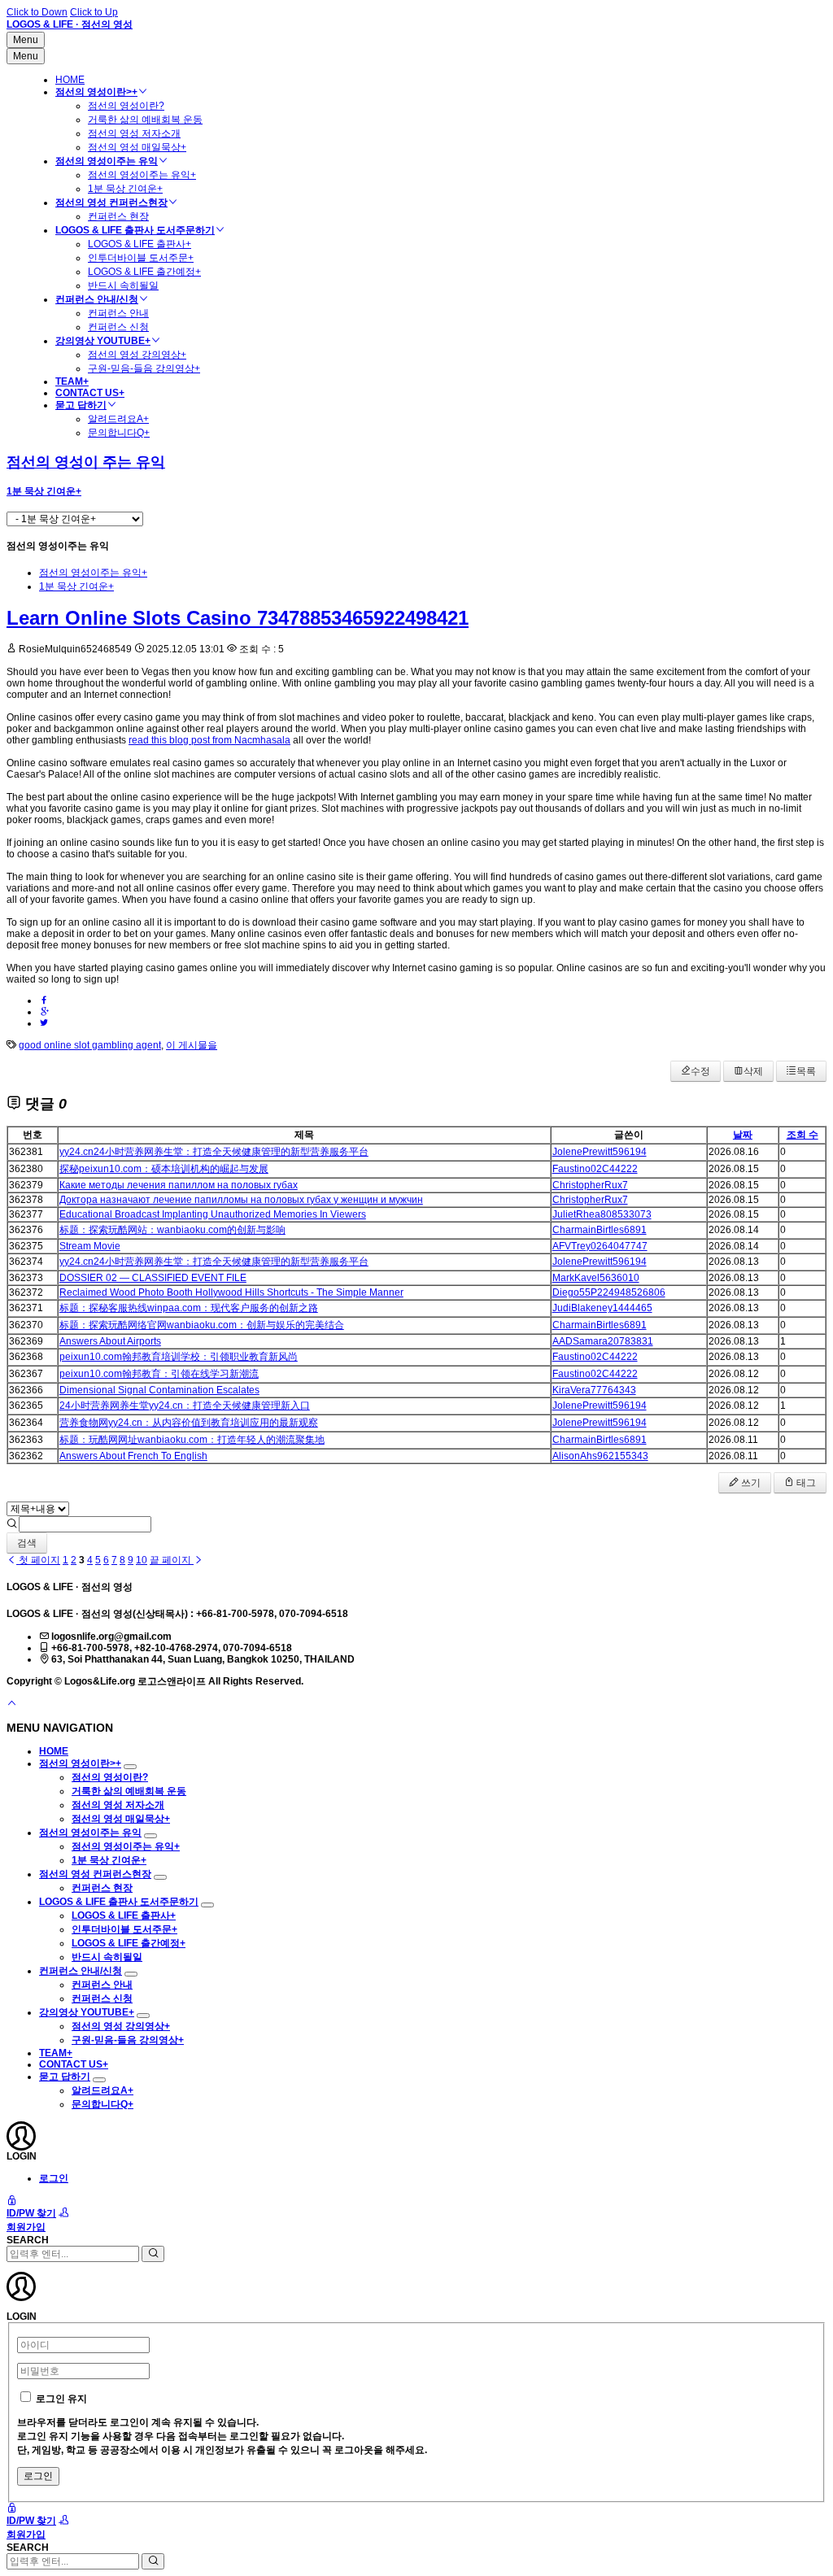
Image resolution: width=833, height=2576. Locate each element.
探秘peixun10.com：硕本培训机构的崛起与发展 (164, 1169)
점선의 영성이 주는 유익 (86, 462)
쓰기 (750, 1483)
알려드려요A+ (118, 419)
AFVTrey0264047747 (600, 1246)
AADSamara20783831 (603, 1341)
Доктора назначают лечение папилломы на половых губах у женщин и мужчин (241, 1200)
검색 (27, 1543)
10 (142, 1560)
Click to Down (37, 12)
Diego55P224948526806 (609, 1292)
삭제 (753, 1071)
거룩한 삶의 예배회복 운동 (145, 120)
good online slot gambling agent (90, 1045)
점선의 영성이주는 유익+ (142, 175)
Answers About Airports (110, 1341)
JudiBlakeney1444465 (602, 1308)
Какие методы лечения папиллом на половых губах (179, 1185)
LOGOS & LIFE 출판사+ (140, 244)
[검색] (153, 2254)
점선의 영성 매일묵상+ (137, 147)
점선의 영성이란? (126, 106)
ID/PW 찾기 (31, 2213)
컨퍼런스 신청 (118, 327)
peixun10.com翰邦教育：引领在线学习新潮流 (159, 1374)
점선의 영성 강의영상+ (137, 355)
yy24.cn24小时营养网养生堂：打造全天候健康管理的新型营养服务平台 (214, 1152)
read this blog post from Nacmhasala (209, 740)
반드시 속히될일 (123, 285)
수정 (700, 1071)
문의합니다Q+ (119, 433)
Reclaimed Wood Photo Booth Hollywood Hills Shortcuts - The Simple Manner (231, 1292)
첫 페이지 (38, 1560)
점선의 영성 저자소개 (134, 133)
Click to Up (94, 12)
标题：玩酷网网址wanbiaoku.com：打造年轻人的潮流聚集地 (192, 1440)
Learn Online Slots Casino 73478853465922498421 (238, 618)
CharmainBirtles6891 (600, 1230)
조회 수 (802, 1135)
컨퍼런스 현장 (118, 216)
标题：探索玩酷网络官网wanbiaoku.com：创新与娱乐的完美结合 (202, 1325)
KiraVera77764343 (594, 1390)
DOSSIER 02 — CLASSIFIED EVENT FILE (153, 1278)
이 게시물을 (192, 1045)
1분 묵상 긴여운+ (125, 189)
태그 (805, 1483)
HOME (70, 80)
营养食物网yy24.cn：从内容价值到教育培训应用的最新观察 (189, 1423)
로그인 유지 (61, 2399)
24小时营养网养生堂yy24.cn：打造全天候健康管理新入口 (185, 1406)
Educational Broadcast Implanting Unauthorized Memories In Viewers (213, 1214)
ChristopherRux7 (590, 1185)
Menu (26, 40)
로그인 (54, 2178)
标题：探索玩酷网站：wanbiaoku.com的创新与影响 (172, 1230)
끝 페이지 (172, 1560)
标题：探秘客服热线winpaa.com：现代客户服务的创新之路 (189, 1308)
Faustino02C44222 (595, 1169)
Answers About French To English (133, 1456)
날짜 (743, 1135)
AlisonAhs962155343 (600, 1456)
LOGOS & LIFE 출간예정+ (144, 272)
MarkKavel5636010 (596, 1278)
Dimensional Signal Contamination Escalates (159, 1390)
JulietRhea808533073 (602, 1214)
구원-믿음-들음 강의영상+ (144, 368)
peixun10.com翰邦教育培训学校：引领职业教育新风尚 (179, 1357)
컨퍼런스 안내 (118, 313)
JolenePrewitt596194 (600, 1152)
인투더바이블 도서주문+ (141, 258)
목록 (806, 1071)
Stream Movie (90, 1246)
